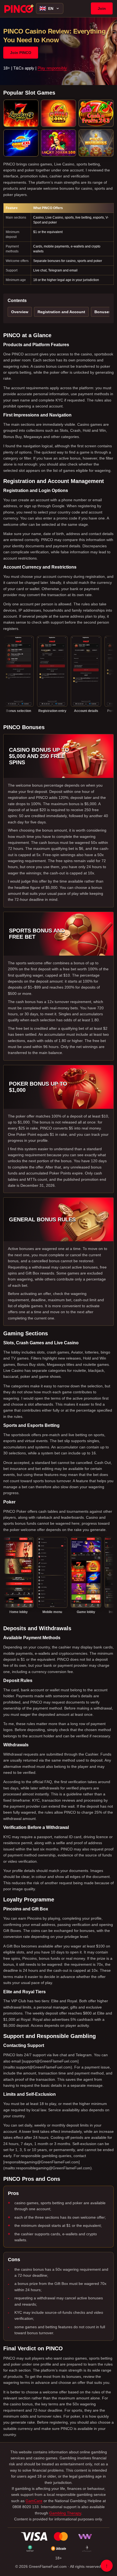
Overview (20, 312)
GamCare (34, 2501)
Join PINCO (21, 53)
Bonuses (103, 312)
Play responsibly (52, 68)
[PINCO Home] (19, 8)
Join (102, 8)
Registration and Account (61, 312)
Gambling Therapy (65, 2513)
